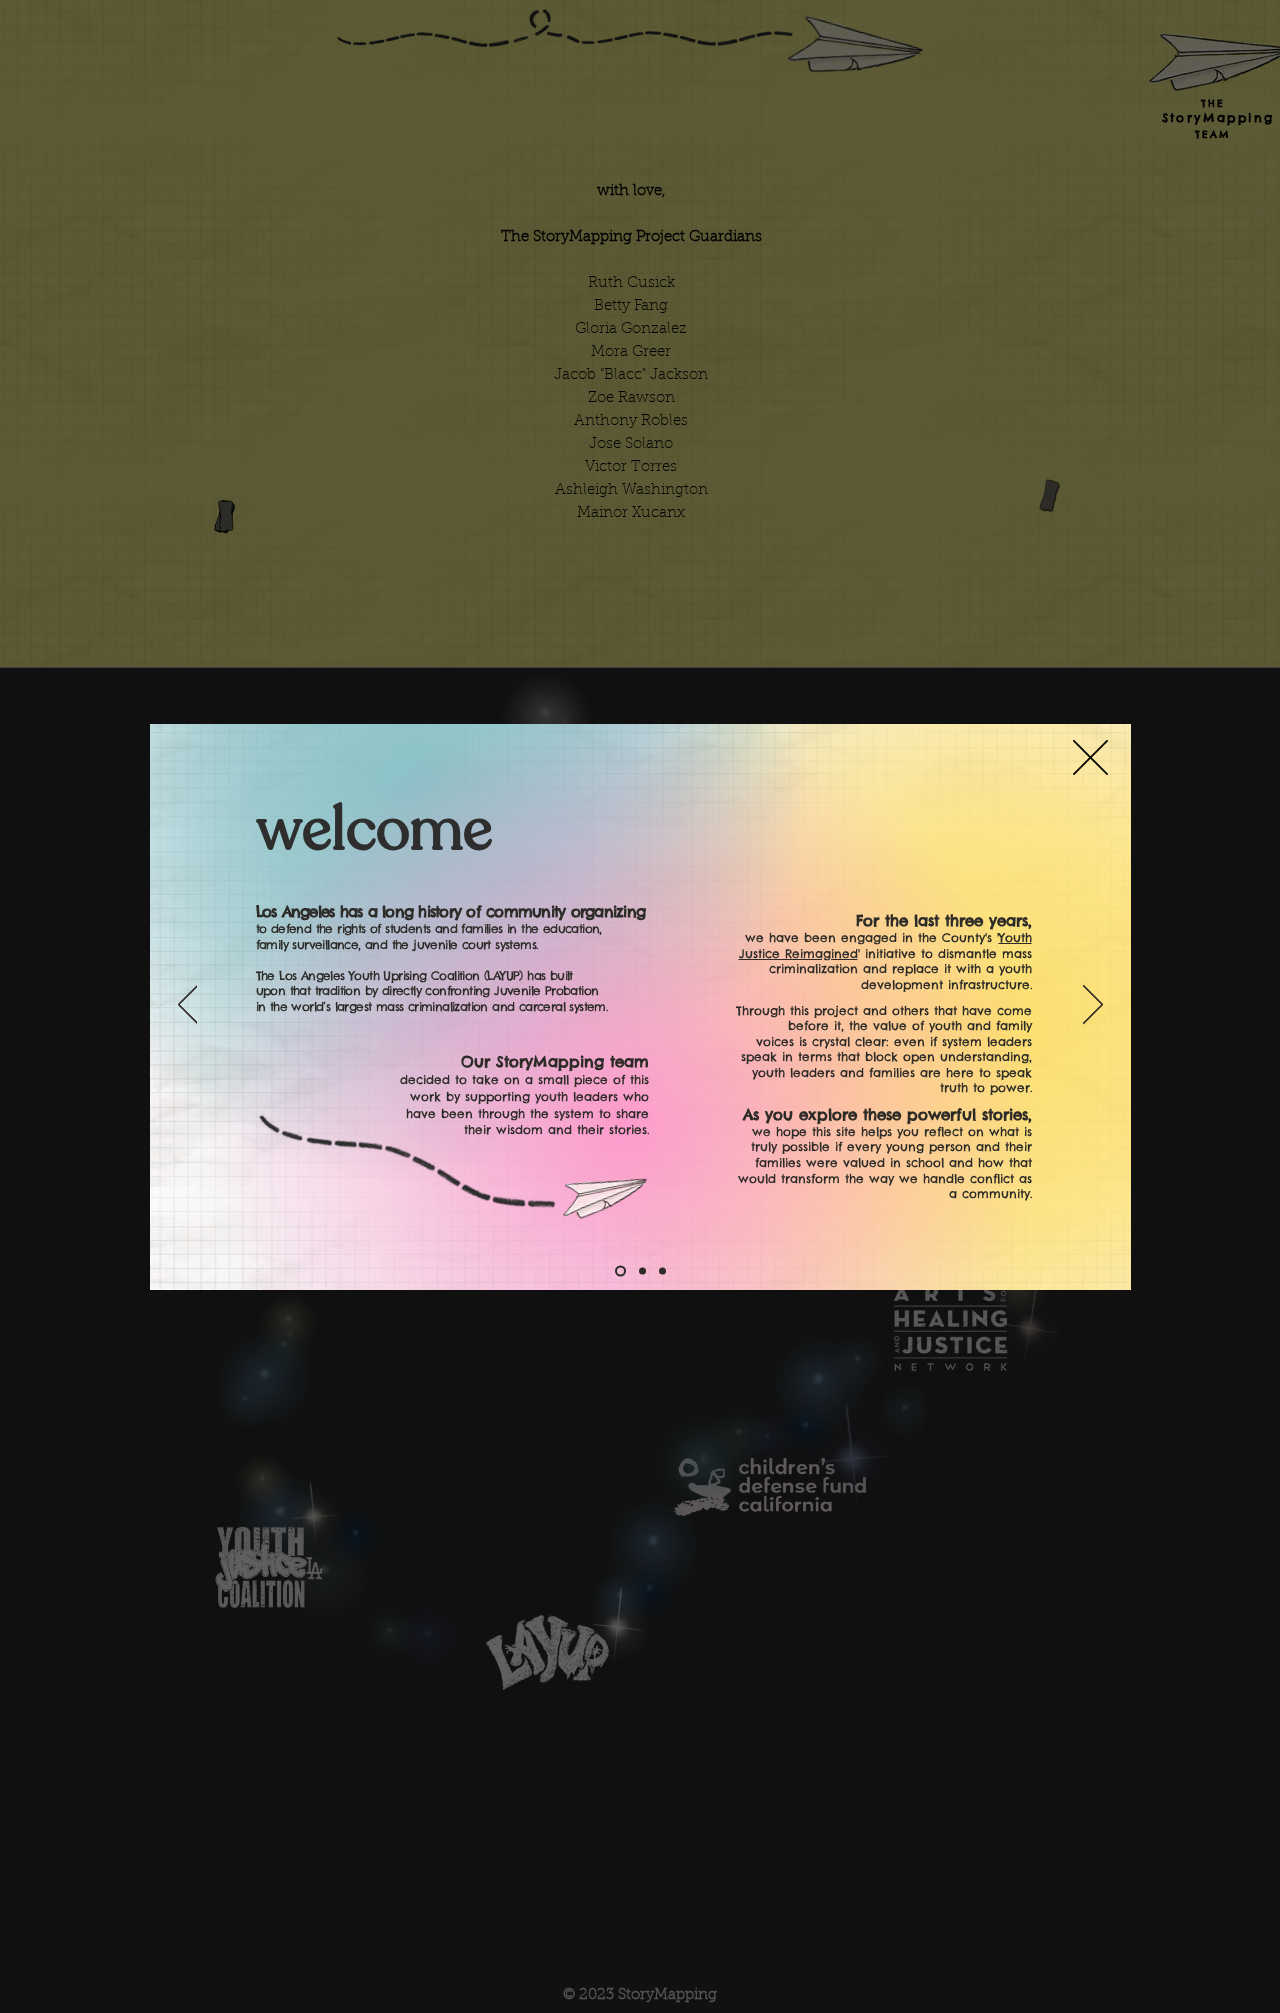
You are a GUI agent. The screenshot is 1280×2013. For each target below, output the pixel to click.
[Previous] (188, 1006)
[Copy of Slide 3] (662, 1270)
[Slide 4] (620, 1270)
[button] (1090, 757)
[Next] (1093, 1006)
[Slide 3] (642, 1270)
